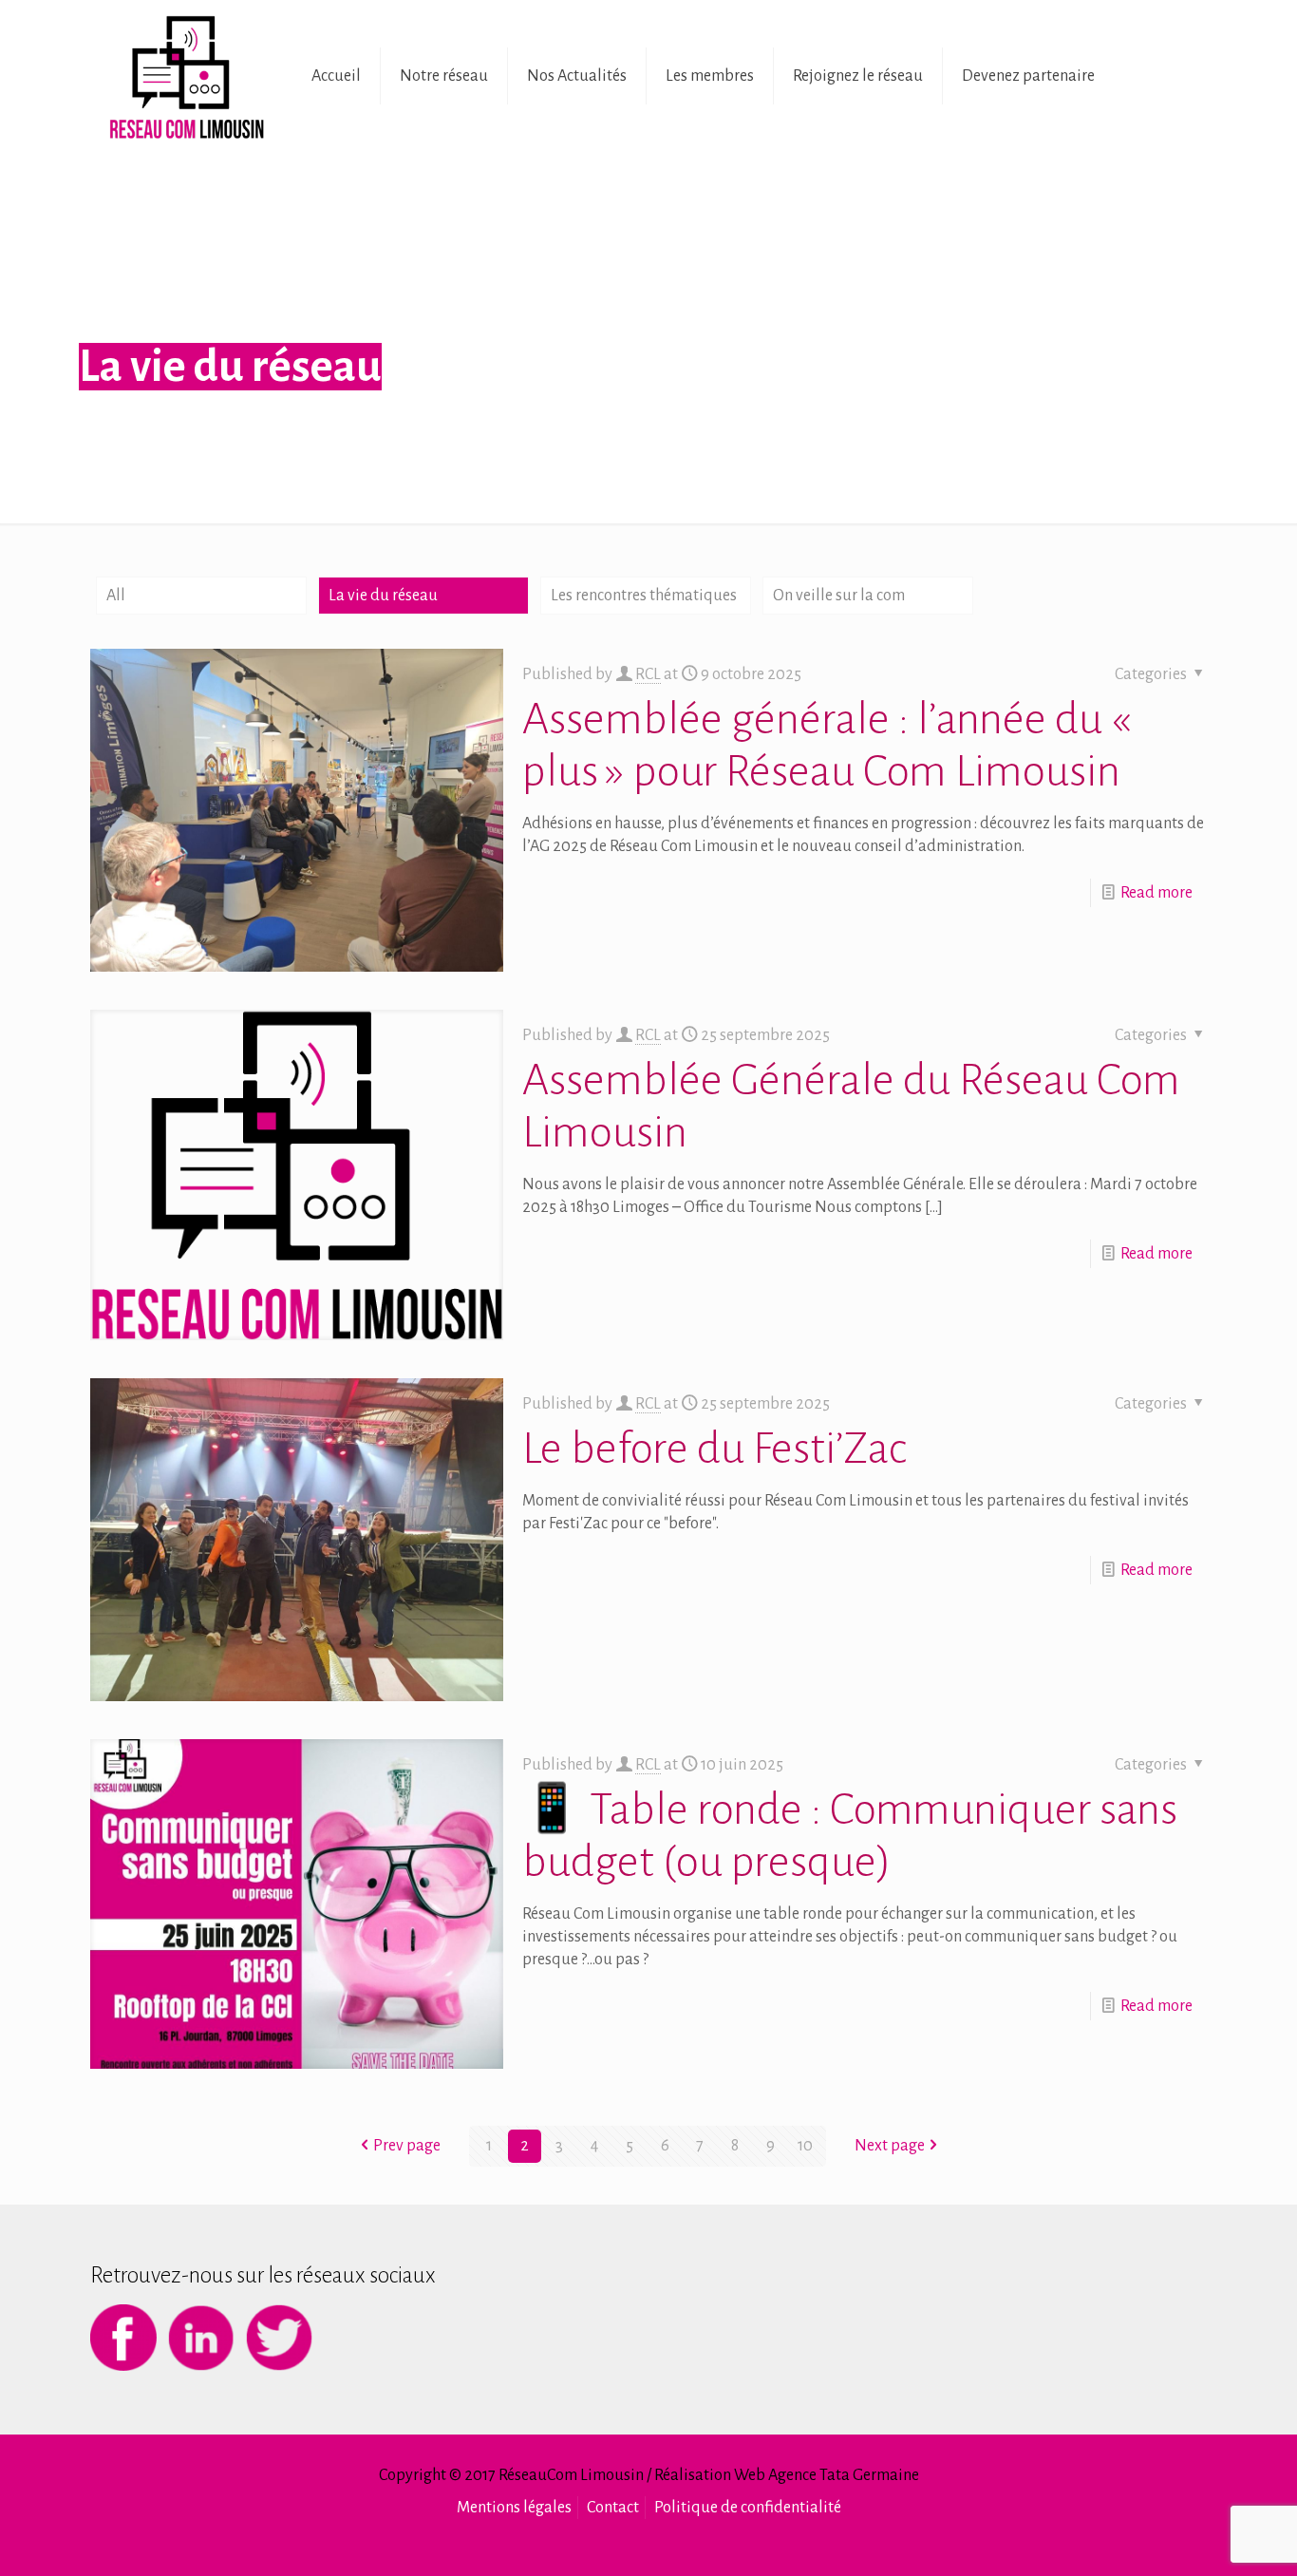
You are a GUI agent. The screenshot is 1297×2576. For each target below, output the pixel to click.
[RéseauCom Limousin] (187, 76)
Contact (613, 2508)
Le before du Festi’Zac (714, 1449)
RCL (648, 674)
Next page (890, 2146)
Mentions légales (514, 2508)
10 (805, 2146)
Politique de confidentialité (748, 2508)
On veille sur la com (839, 596)
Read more (1156, 893)
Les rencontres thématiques (644, 596)
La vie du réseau (383, 596)
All (116, 596)
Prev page (407, 2146)
